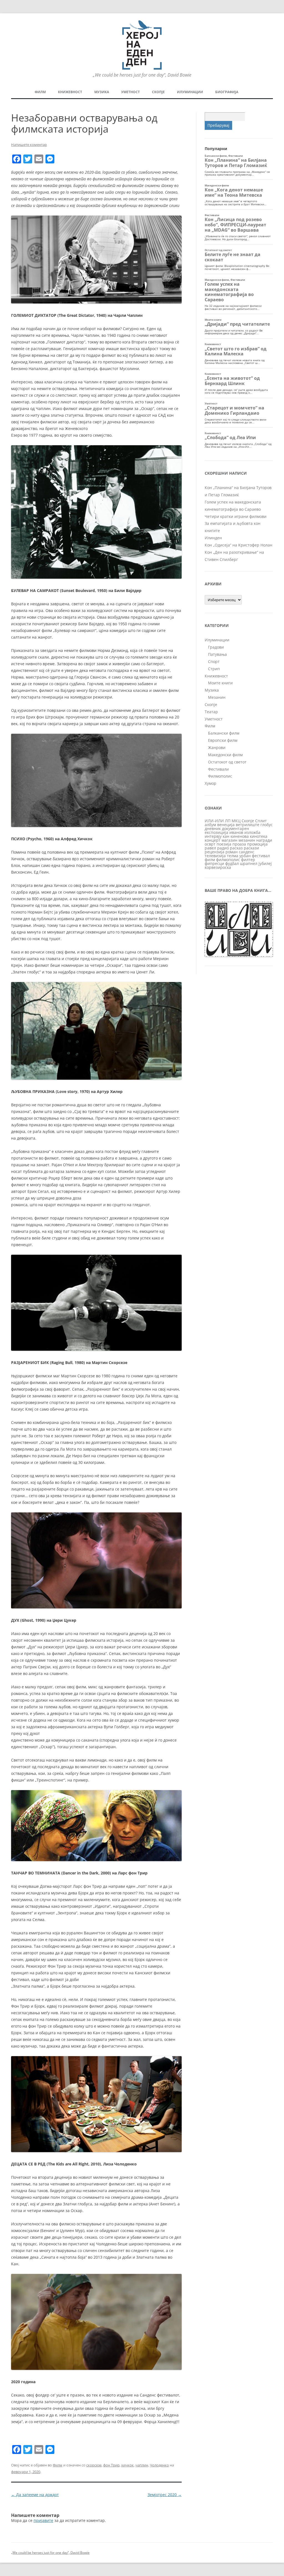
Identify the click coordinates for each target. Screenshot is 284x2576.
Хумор (211, 783)
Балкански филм (224, 733)
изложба (252, 832)
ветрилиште (248, 825)
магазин (230, 840)
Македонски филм (225, 755)
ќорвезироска (218, 867)
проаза (239, 844)
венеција (226, 825)
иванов (236, 832)
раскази (251, 848)
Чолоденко (159, 2465)
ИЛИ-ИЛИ (214, 821)
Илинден (213, 538)
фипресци (214, 863)
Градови (216, 647)
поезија (224, 844)
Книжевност (70, 92)
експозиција (216, 832)
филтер (248, 860)
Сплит (261, 821)
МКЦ (236, 821)
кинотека (259, 836)
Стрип (214, 669)
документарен (235, 828)
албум (210, 825)
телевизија (215, 856)
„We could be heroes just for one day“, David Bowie (50, 2553)
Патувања (217, 654)
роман (232, 852)
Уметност (130, 92)
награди (264, 840)
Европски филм (223, 740)
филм (210, 860)
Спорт (214, 661)
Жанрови (217, 747)
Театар (211, 712)
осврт (210, 844)
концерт (213, 840)
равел (210, 848)
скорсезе (94, 2465)
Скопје (158, 92)
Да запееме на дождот (35, 2495)
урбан (245, 856)
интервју (213, 836)
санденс (247, 852)
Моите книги (220, 683)
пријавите (43, 2520)
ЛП (228, 821)
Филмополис (220, 776)
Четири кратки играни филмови (236, 516)
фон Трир (111, 2465)
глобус (267, 825)
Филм (40, 92)
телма (233, 856)
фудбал (232, 863)
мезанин (247, 840)
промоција (257, 844)
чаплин (142, 2465)
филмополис (228, 860)
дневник (213, 828)
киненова (240, 836)
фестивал (261, 856)
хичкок (127, 2465)
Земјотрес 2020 (165, 2495)
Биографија (227, 92)
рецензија (215, 852)
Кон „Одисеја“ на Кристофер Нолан (239, 545)
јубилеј (265, 863)
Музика (102, 92)
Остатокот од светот (227, 762)
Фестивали (218, 769)
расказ (236, 848)
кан (226, 836)
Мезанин (217, 697)
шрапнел (249, 863)
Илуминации (190, 92)
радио (223, 848)
